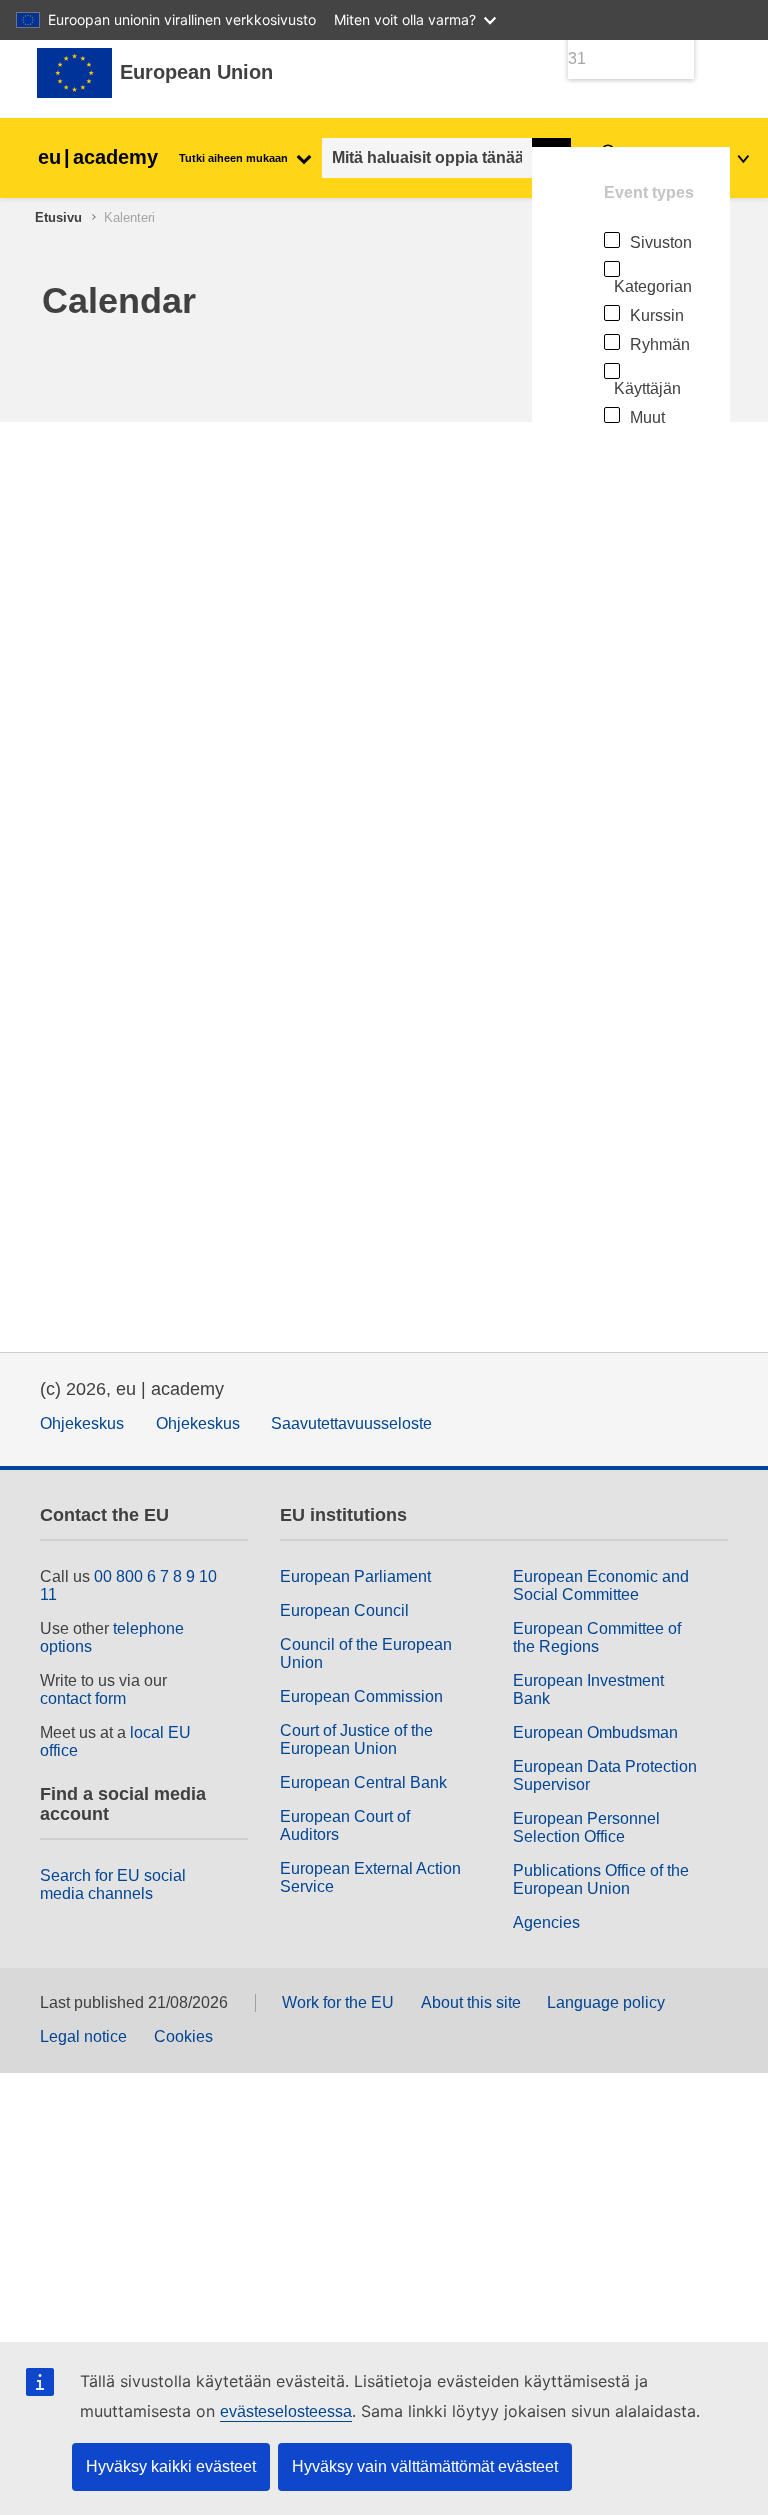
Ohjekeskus (82, 1423)
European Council (344, 1610)
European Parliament (355, 1576)
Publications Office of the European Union (601, 1879)
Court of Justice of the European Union (356, 1739)
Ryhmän (660, 344)
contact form (83, 1698)
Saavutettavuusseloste (351, 1423)
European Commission (361, 1696)
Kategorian (653, 286)
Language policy (606, 2002)
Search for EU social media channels (113, 1884)
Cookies (183, 2036)
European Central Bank (363, 1782)
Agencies (546, 1922)
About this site (471, 2002)
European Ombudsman (595, 1732)
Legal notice (83, 2036)
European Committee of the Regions (597, 1637)
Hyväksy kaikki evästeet (171, 2466)
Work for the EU (338, 2002)
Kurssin (657, 315)
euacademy (98, 157)
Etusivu (58, 217)
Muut (647, 417)
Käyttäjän (647, 388)
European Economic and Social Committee (601, 1585)
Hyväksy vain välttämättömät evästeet (425, 2466)
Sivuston (661, 242)
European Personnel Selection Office (586, 1827)
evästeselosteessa (286, 2411)
